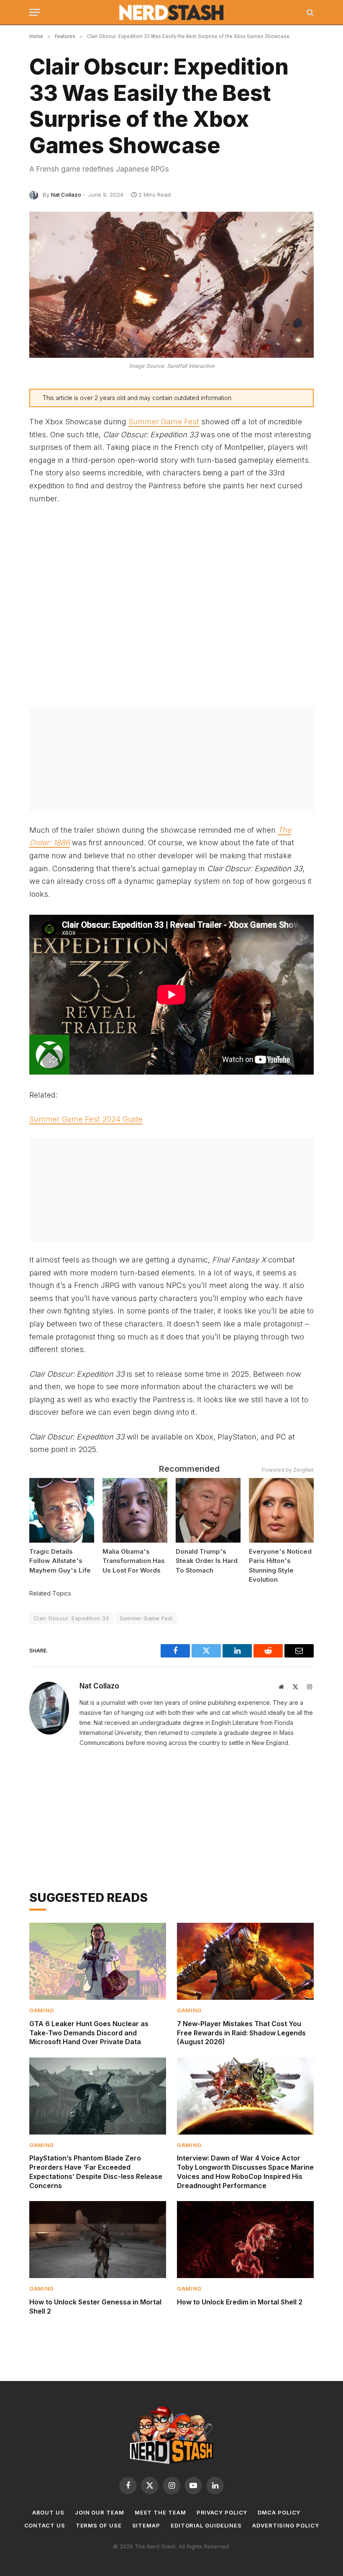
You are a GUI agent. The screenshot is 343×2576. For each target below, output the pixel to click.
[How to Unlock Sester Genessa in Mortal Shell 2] (98, 2240)
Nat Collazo (66, 195)
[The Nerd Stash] (172, 13)
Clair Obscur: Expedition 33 (71, 1618)
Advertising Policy (285, 2525)
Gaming (42, 2010)
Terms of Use (99, 2525)
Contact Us (45, 2525)
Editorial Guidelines (206, 2525)
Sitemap (146, 2525)
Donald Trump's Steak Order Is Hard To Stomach (207, 1561)
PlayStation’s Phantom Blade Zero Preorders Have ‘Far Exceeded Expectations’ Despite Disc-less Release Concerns (96, 2172)
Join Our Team (100, 2512)
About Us (48, 2512)
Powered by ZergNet (288, 1470)
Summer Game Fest (164, 422)
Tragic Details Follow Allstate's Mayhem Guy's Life (60, 1561)
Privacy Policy (222, 2512)
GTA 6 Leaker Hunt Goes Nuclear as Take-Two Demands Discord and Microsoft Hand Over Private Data (89, 2033)
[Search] (309, 12)
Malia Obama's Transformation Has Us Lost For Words (134, 1561)
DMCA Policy (279, 2512)
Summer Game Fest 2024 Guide (86, 1119)
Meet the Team (160, 2512)
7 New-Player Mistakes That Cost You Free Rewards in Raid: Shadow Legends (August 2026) (241, 2033)
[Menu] (35, 12)
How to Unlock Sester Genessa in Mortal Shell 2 (95, 2307)
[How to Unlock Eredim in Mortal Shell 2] (245, 2240)
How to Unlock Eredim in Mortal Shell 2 (240, 2302)
